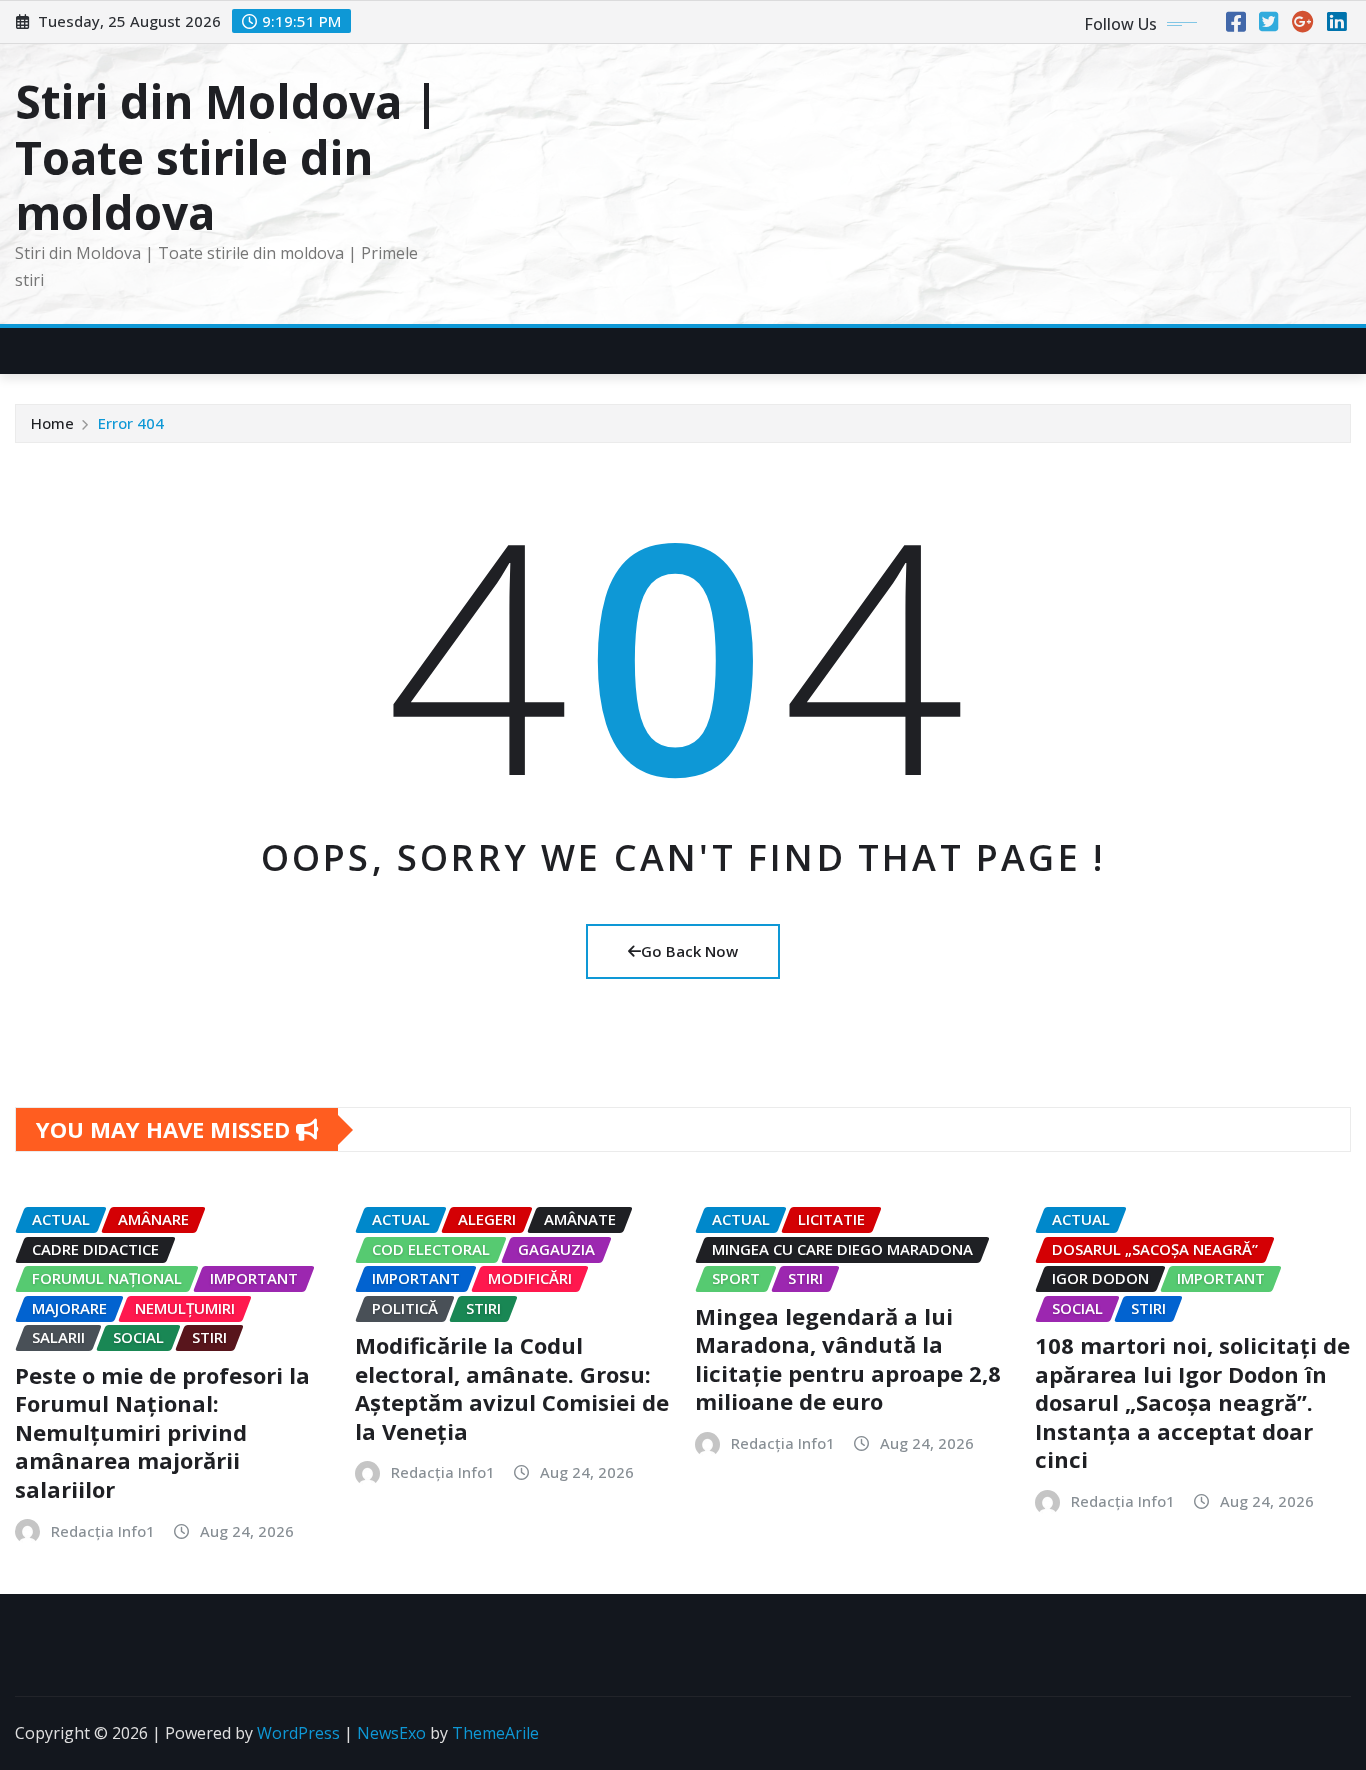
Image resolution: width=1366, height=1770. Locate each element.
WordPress (298, 1733)
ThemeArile (495, 1733)
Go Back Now (689, 951)
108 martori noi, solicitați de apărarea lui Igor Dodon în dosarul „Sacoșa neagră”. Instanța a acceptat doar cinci (1192, 1402)
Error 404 (131, 423)
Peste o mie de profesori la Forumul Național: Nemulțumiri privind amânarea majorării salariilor (162, 1432)
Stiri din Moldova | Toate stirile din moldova (227, 156)
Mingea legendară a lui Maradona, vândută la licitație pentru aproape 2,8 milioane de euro (848, 1359)
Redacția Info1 (103, 1531)
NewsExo (391, 1733)
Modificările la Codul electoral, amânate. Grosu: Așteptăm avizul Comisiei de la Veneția (512, 1388)
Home (52, 423)
